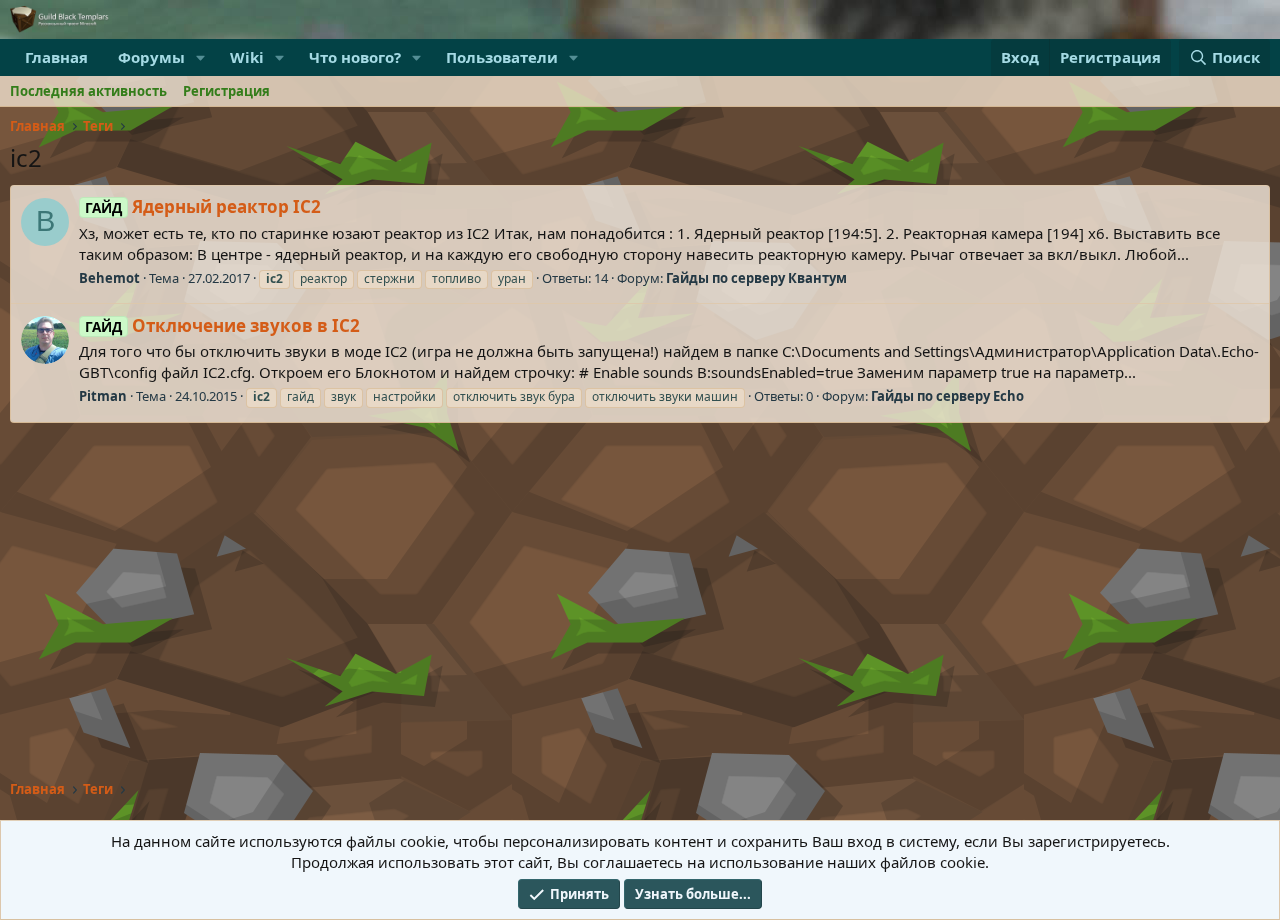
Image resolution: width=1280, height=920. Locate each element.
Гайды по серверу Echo (947, 396)
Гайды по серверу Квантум (756, 278)
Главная (56, 57)
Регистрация (226, 91)
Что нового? (355, 57)
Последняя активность (88, 91)
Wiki (247, 57)
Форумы (151, 57)
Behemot (109, 278)
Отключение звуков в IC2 (222, 325)
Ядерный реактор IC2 (203, 206)
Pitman (103, 396)
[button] (201, 57)
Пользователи (502, 57)
